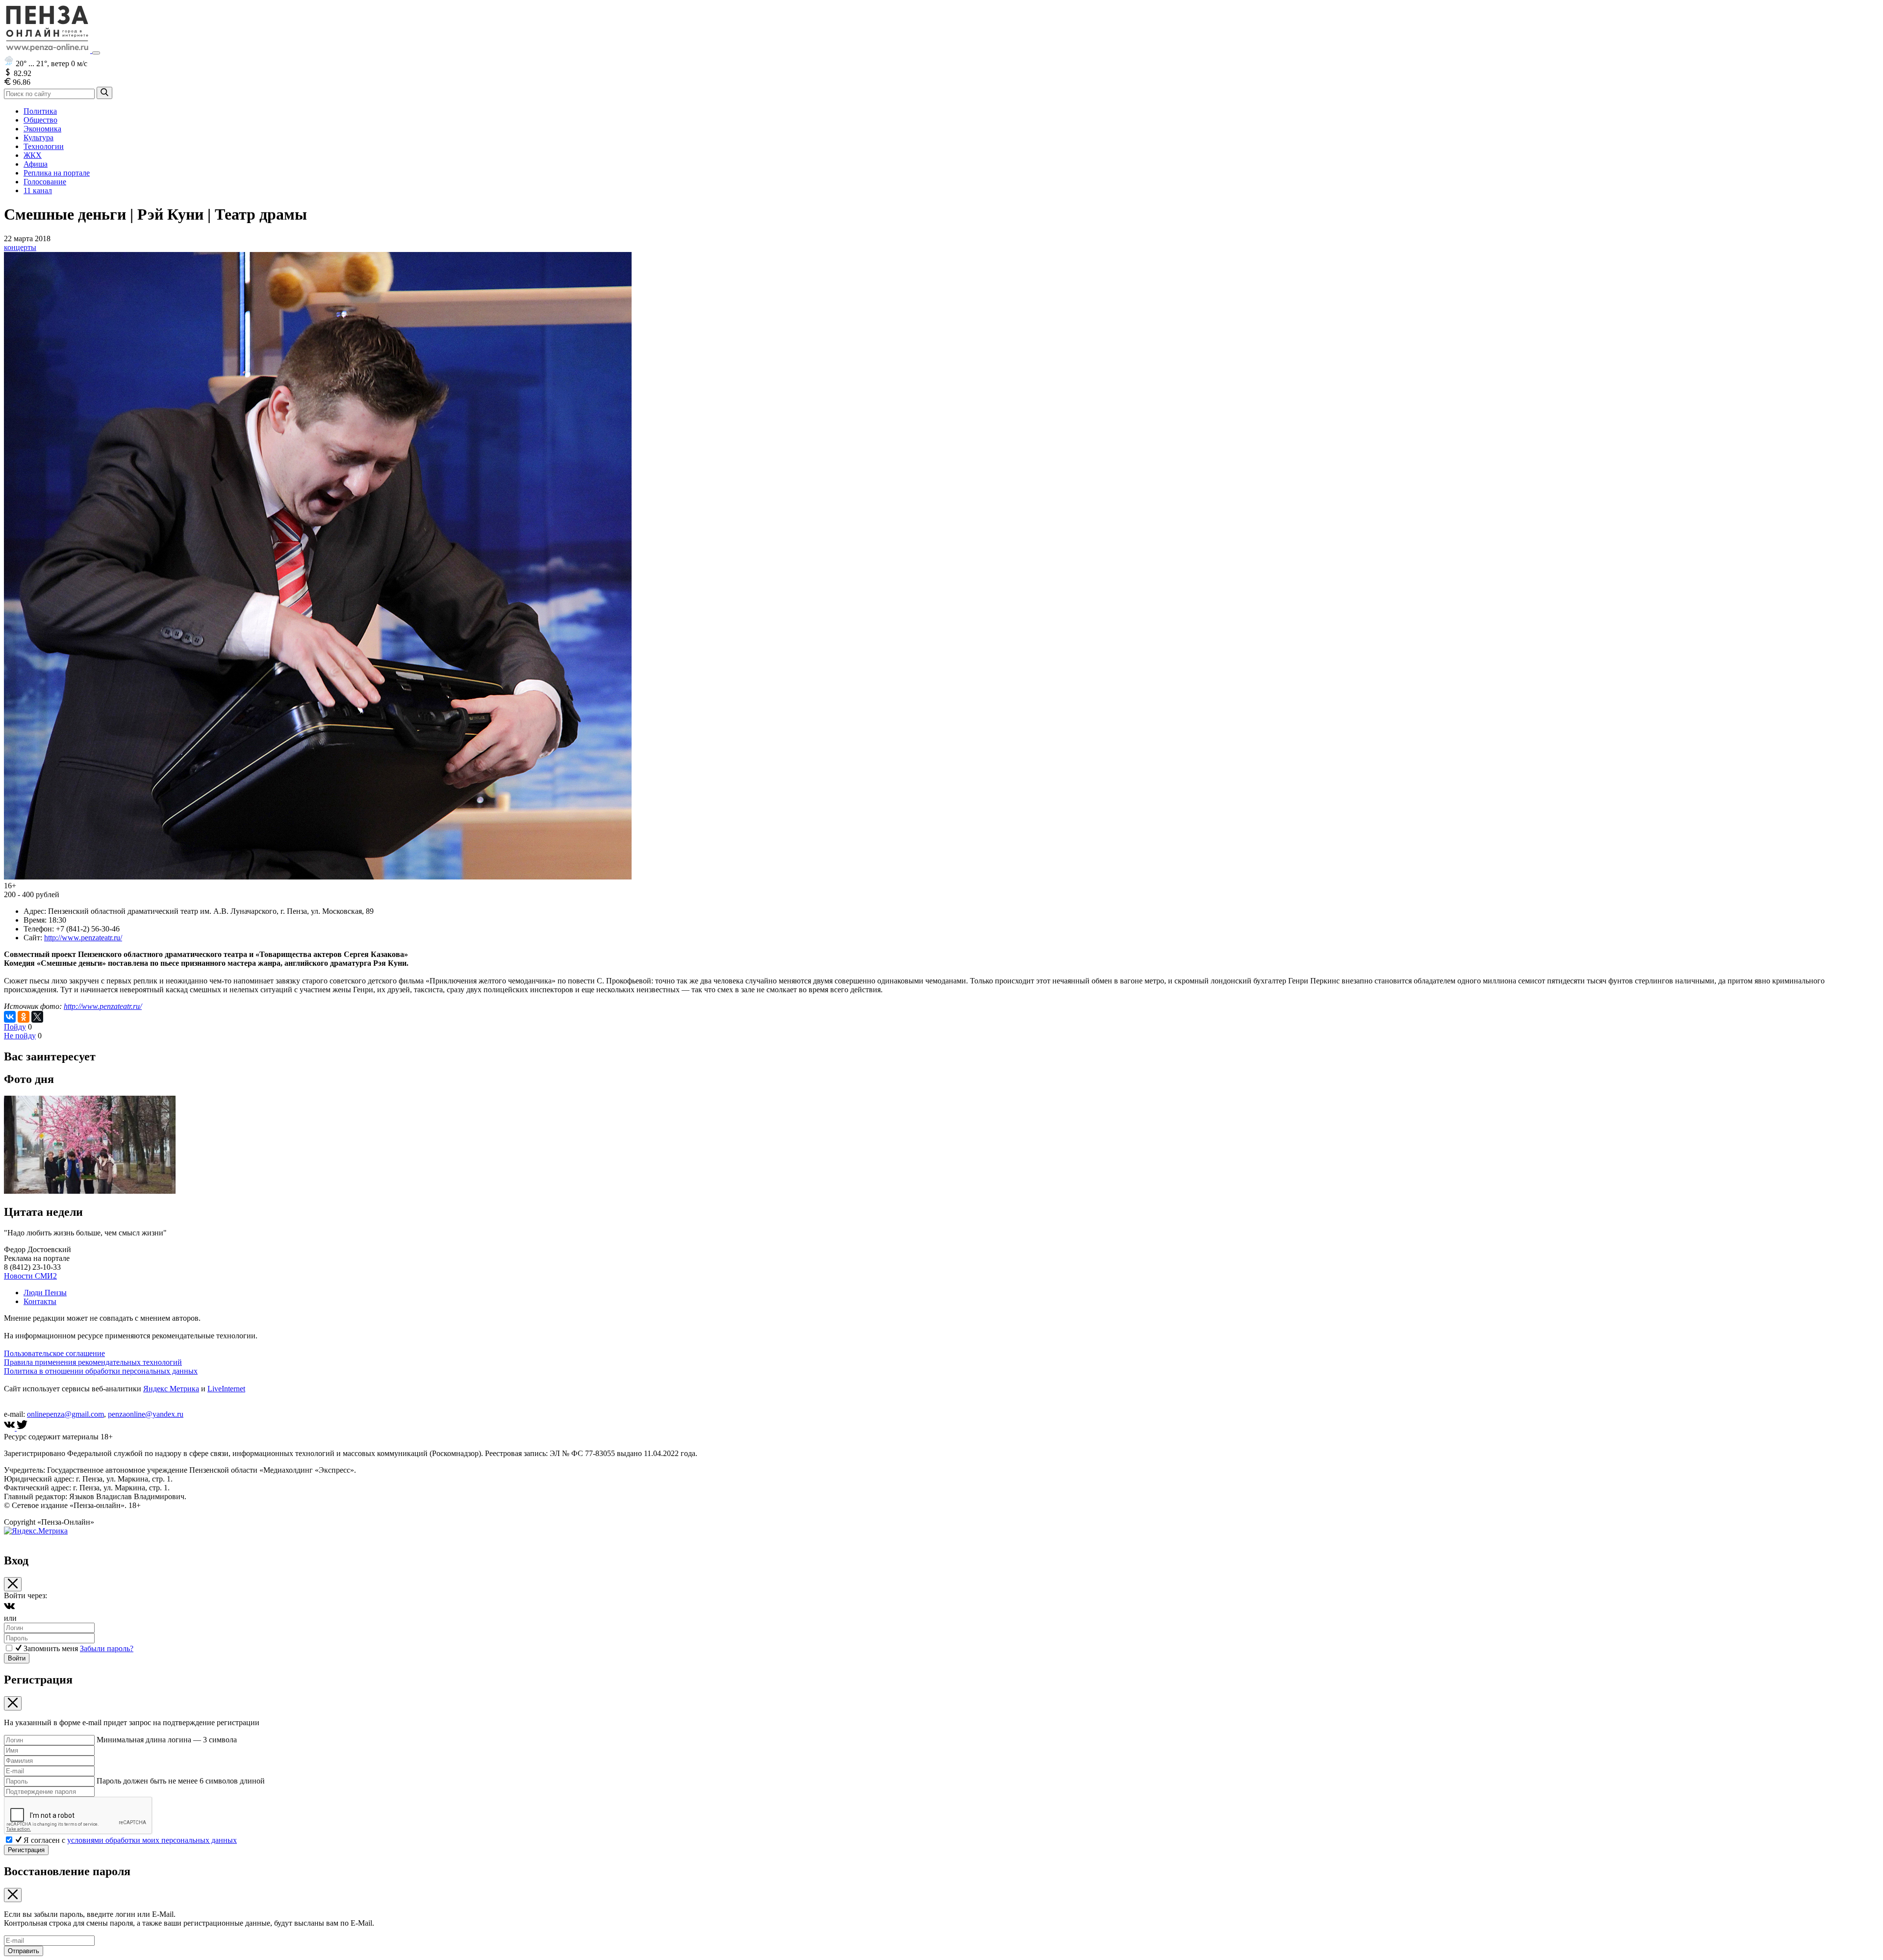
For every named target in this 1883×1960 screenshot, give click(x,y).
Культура (38, 138)
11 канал (38, 190)
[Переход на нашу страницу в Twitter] (22, 1428)
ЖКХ (33, 155)
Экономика (42, 129)
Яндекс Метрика (171, 1389)
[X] (37, 1017)
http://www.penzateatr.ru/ (83, 938)
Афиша (36, 164)
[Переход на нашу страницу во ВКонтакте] (10, 1428)
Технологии (44, 146)
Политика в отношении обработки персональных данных (101, 1371)
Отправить (24, 1951)
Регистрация (26, 1850)
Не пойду (20, 1036)
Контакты (40, 1301)
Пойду (15, 1027)
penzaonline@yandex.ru (146, 1414)
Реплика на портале (57, 173)
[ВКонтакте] (10, 1017)
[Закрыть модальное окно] (13, 1584)
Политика (40, 111)
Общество (40, 120)
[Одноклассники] (24, 1017)
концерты (20, 247)
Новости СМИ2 (30, 1276)
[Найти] (104, 93)
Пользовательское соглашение (54, 1353)
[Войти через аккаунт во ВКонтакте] (9, 1609)
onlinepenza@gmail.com (65, 1414)
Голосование (45, 182)
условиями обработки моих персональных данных (152, 1840)
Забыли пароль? (107, 1648)
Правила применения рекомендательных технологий (93, 1362)
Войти (17, 1658)
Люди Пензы (45, 1293)
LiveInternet (226, 1389)
